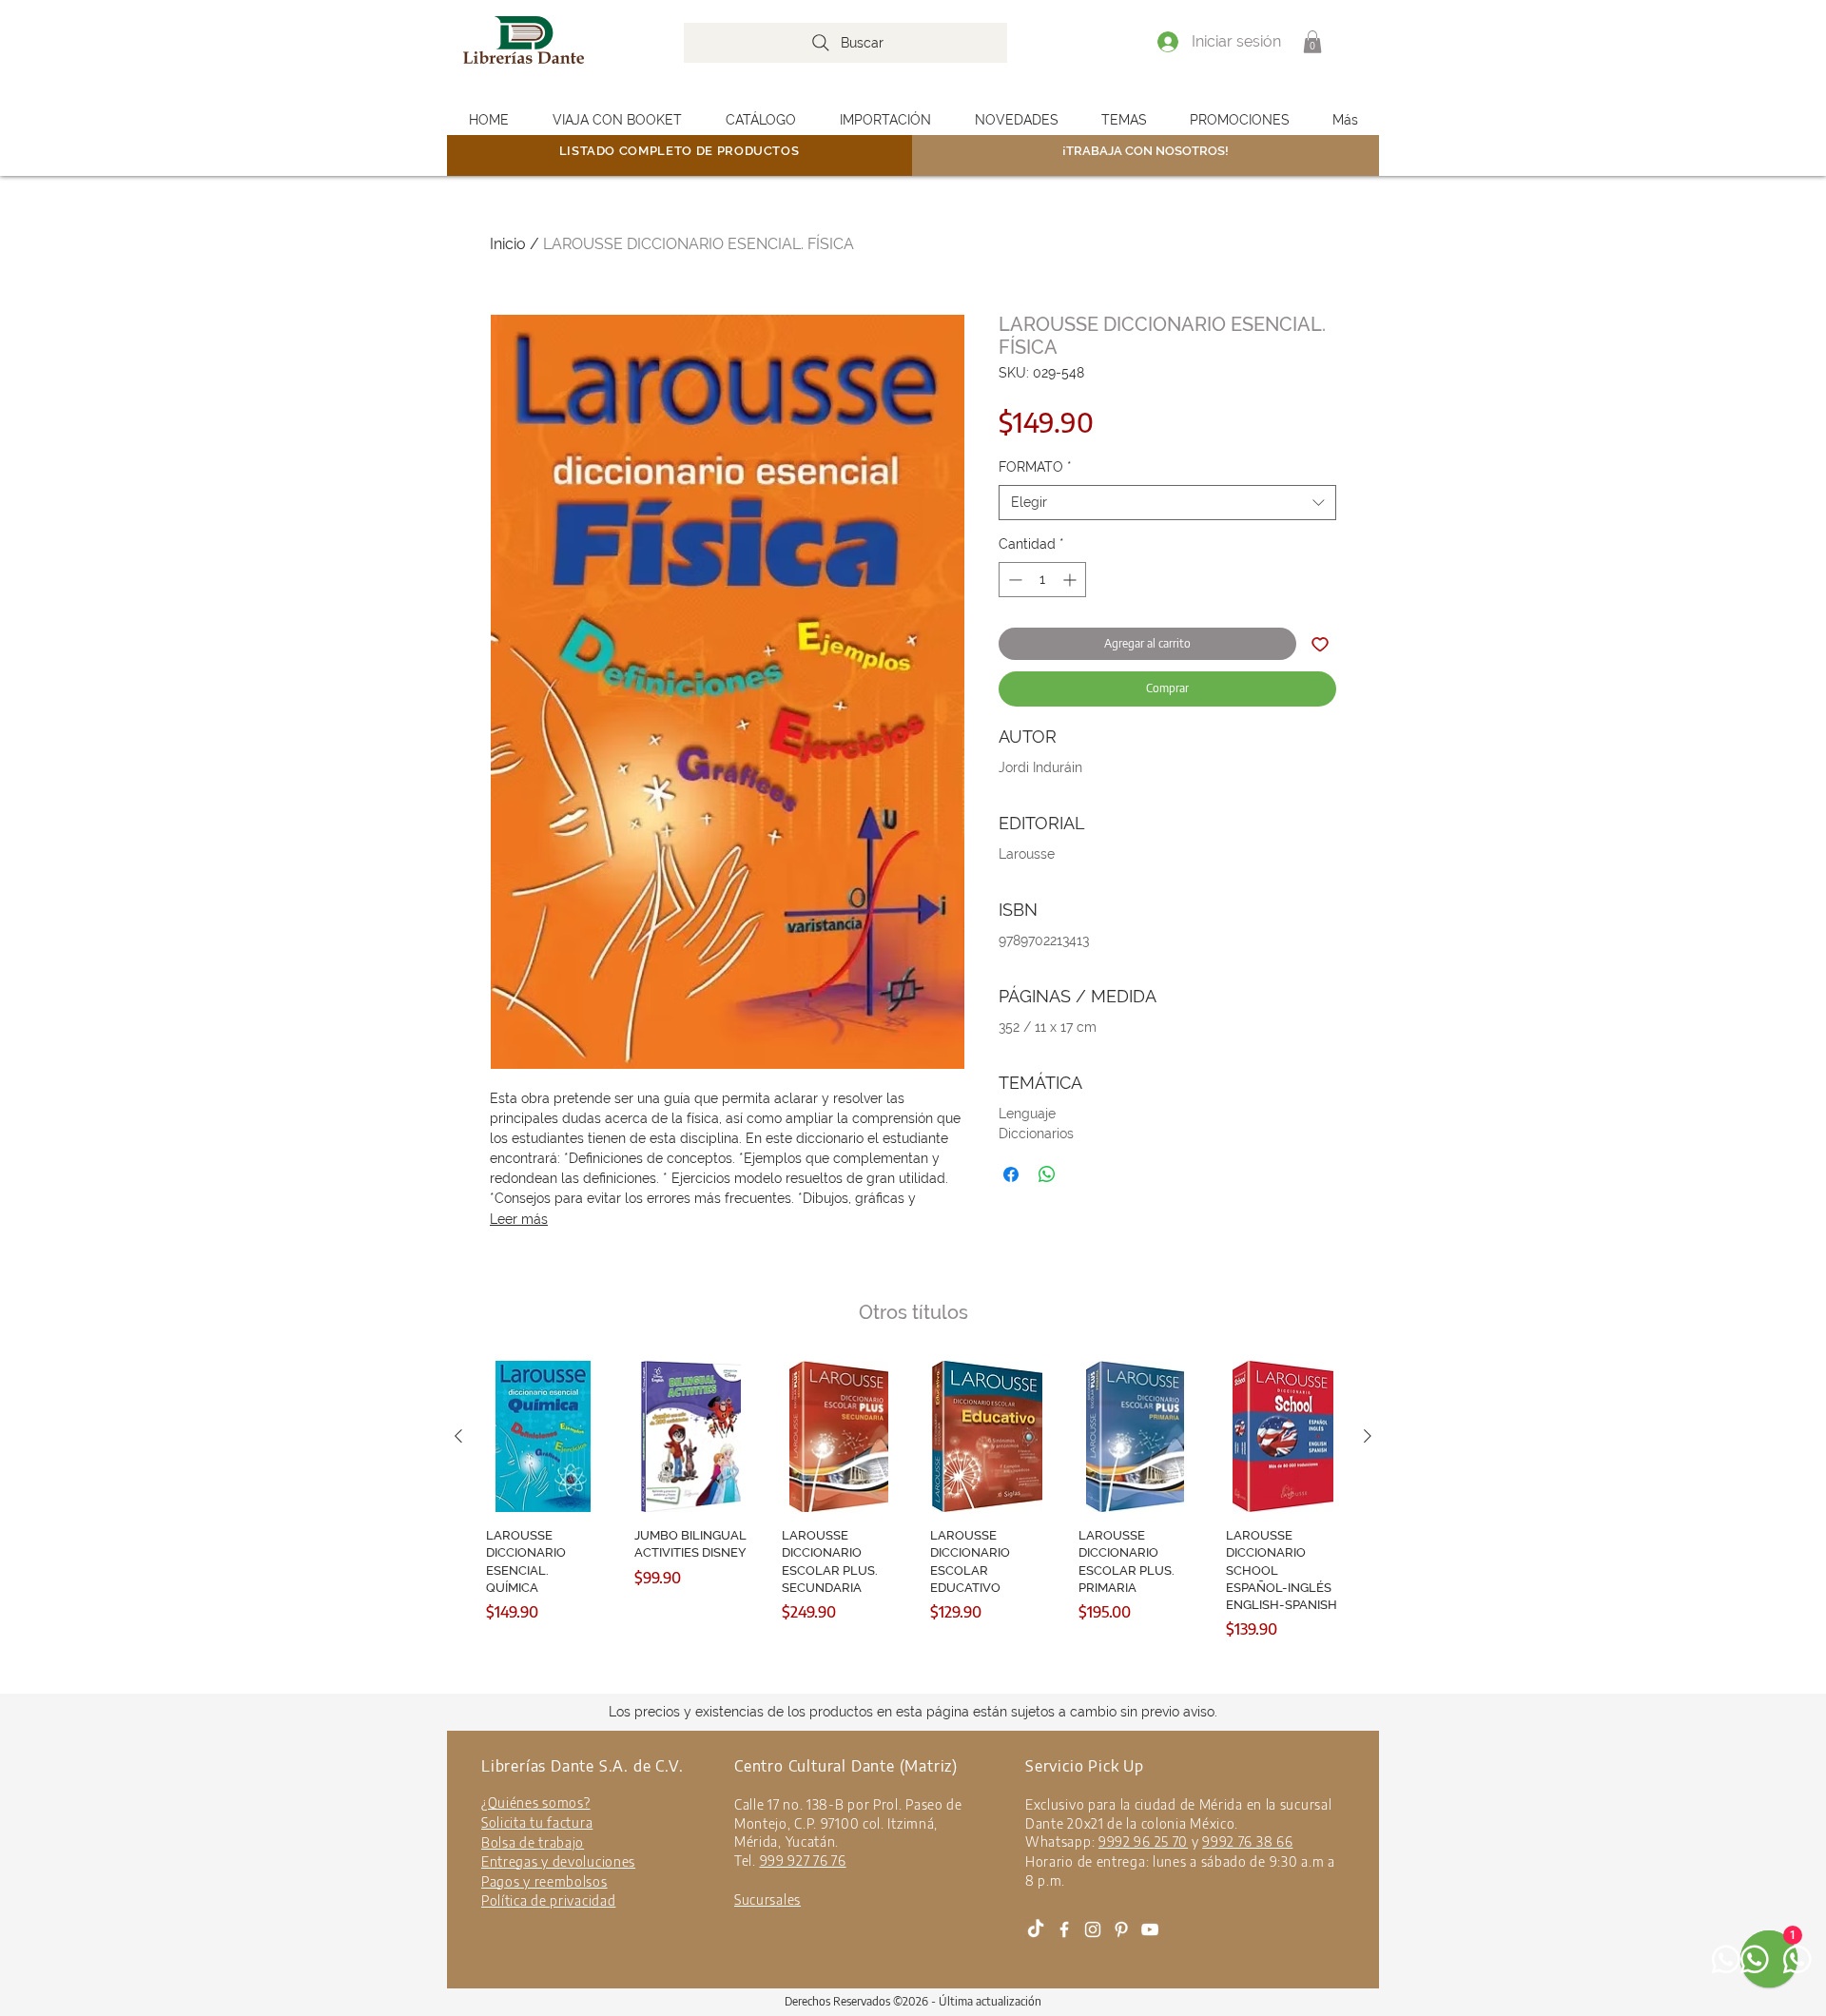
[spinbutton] (1042, 580)
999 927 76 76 (803, 1861)
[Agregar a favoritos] (1320, 644)
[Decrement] (1013, 580)
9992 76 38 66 (1247, 1842)
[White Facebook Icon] (1064, 1929)
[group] (913, 1524)
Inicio (508, 244)
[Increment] (1071, 580)
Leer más (519, 1219)
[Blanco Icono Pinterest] (1121, 1929)
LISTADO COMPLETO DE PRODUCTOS (680, 151)
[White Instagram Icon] (1093, 1929)
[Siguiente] (1368, 1436)
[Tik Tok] (1036, 1929)
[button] (1312, 42)
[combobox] (1167, 503)
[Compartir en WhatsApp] (1047, 1174)
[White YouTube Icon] (1150, 1929)
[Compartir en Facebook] (1011, 1174)
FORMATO (1035, 467)
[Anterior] (458, 1436)
